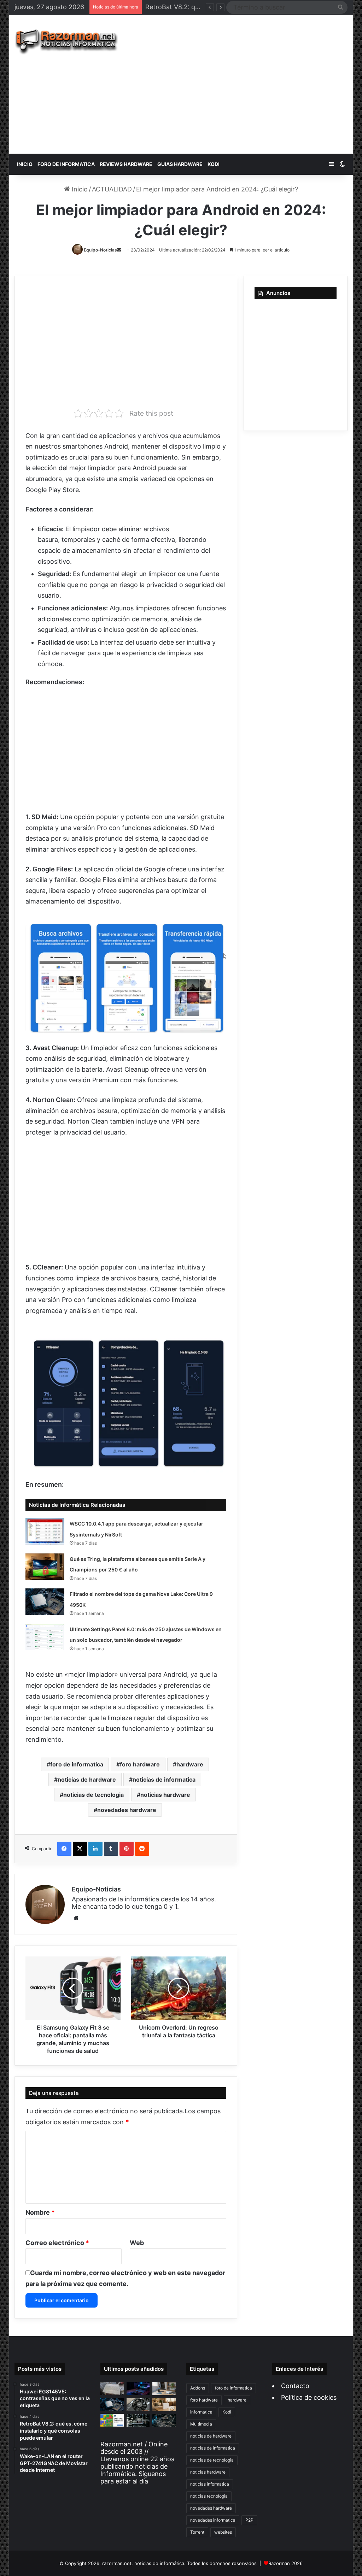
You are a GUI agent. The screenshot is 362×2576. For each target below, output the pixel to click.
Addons (198, 2388)
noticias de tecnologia (94, 1795)
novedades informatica (213, 2520)
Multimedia (201, 2424)
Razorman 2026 (285, 2563)
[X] (80, 1849)
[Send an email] (119, 250)
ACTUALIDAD (112, 189)
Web (137, 2243)
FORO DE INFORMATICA (66, 164)
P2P (249, 2520)
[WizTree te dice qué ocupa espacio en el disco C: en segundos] (112, 2420)
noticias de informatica (164, 1779)
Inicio (79, 189)
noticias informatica (210, 2484)
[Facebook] (64, 1849)
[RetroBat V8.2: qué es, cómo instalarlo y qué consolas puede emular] (138, 2389)
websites (223, 2532)
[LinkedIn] (95, 1849)
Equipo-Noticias (100, 250)
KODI (214, 164)
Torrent (197, 2532)
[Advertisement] (246, 84)
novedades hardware (127, 1810)
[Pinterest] (127, 1849)
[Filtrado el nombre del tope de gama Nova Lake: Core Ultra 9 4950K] (45, 1602)
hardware (190, 1764)
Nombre (40, 2212)
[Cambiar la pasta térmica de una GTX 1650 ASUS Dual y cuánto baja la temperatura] (138, 2405)
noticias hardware (165, 1795)
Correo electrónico (57, 2243)
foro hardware (140, 1764)
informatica (201, 2412)
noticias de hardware (87, 1779)
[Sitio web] (76, 1918)
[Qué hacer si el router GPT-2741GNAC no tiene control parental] (164, 2405)
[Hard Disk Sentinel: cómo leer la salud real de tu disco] (164, 2420)
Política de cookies (309, 2397)
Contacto (295, 2386)
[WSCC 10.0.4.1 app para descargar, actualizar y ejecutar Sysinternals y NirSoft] (45, 1531)
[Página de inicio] (66, 42)
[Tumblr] (111, 1849)
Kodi (227, 2412)
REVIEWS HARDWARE (126, 164)
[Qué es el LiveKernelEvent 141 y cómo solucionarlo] (138, 2420)
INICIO (25, 164)
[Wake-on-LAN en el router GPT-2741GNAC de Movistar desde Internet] (164, 2389)
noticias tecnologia (209, 2496)
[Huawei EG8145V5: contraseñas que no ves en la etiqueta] (112, 2389)
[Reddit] (142, 1849)
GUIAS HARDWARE (180, 164)
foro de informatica (77, 1764)
